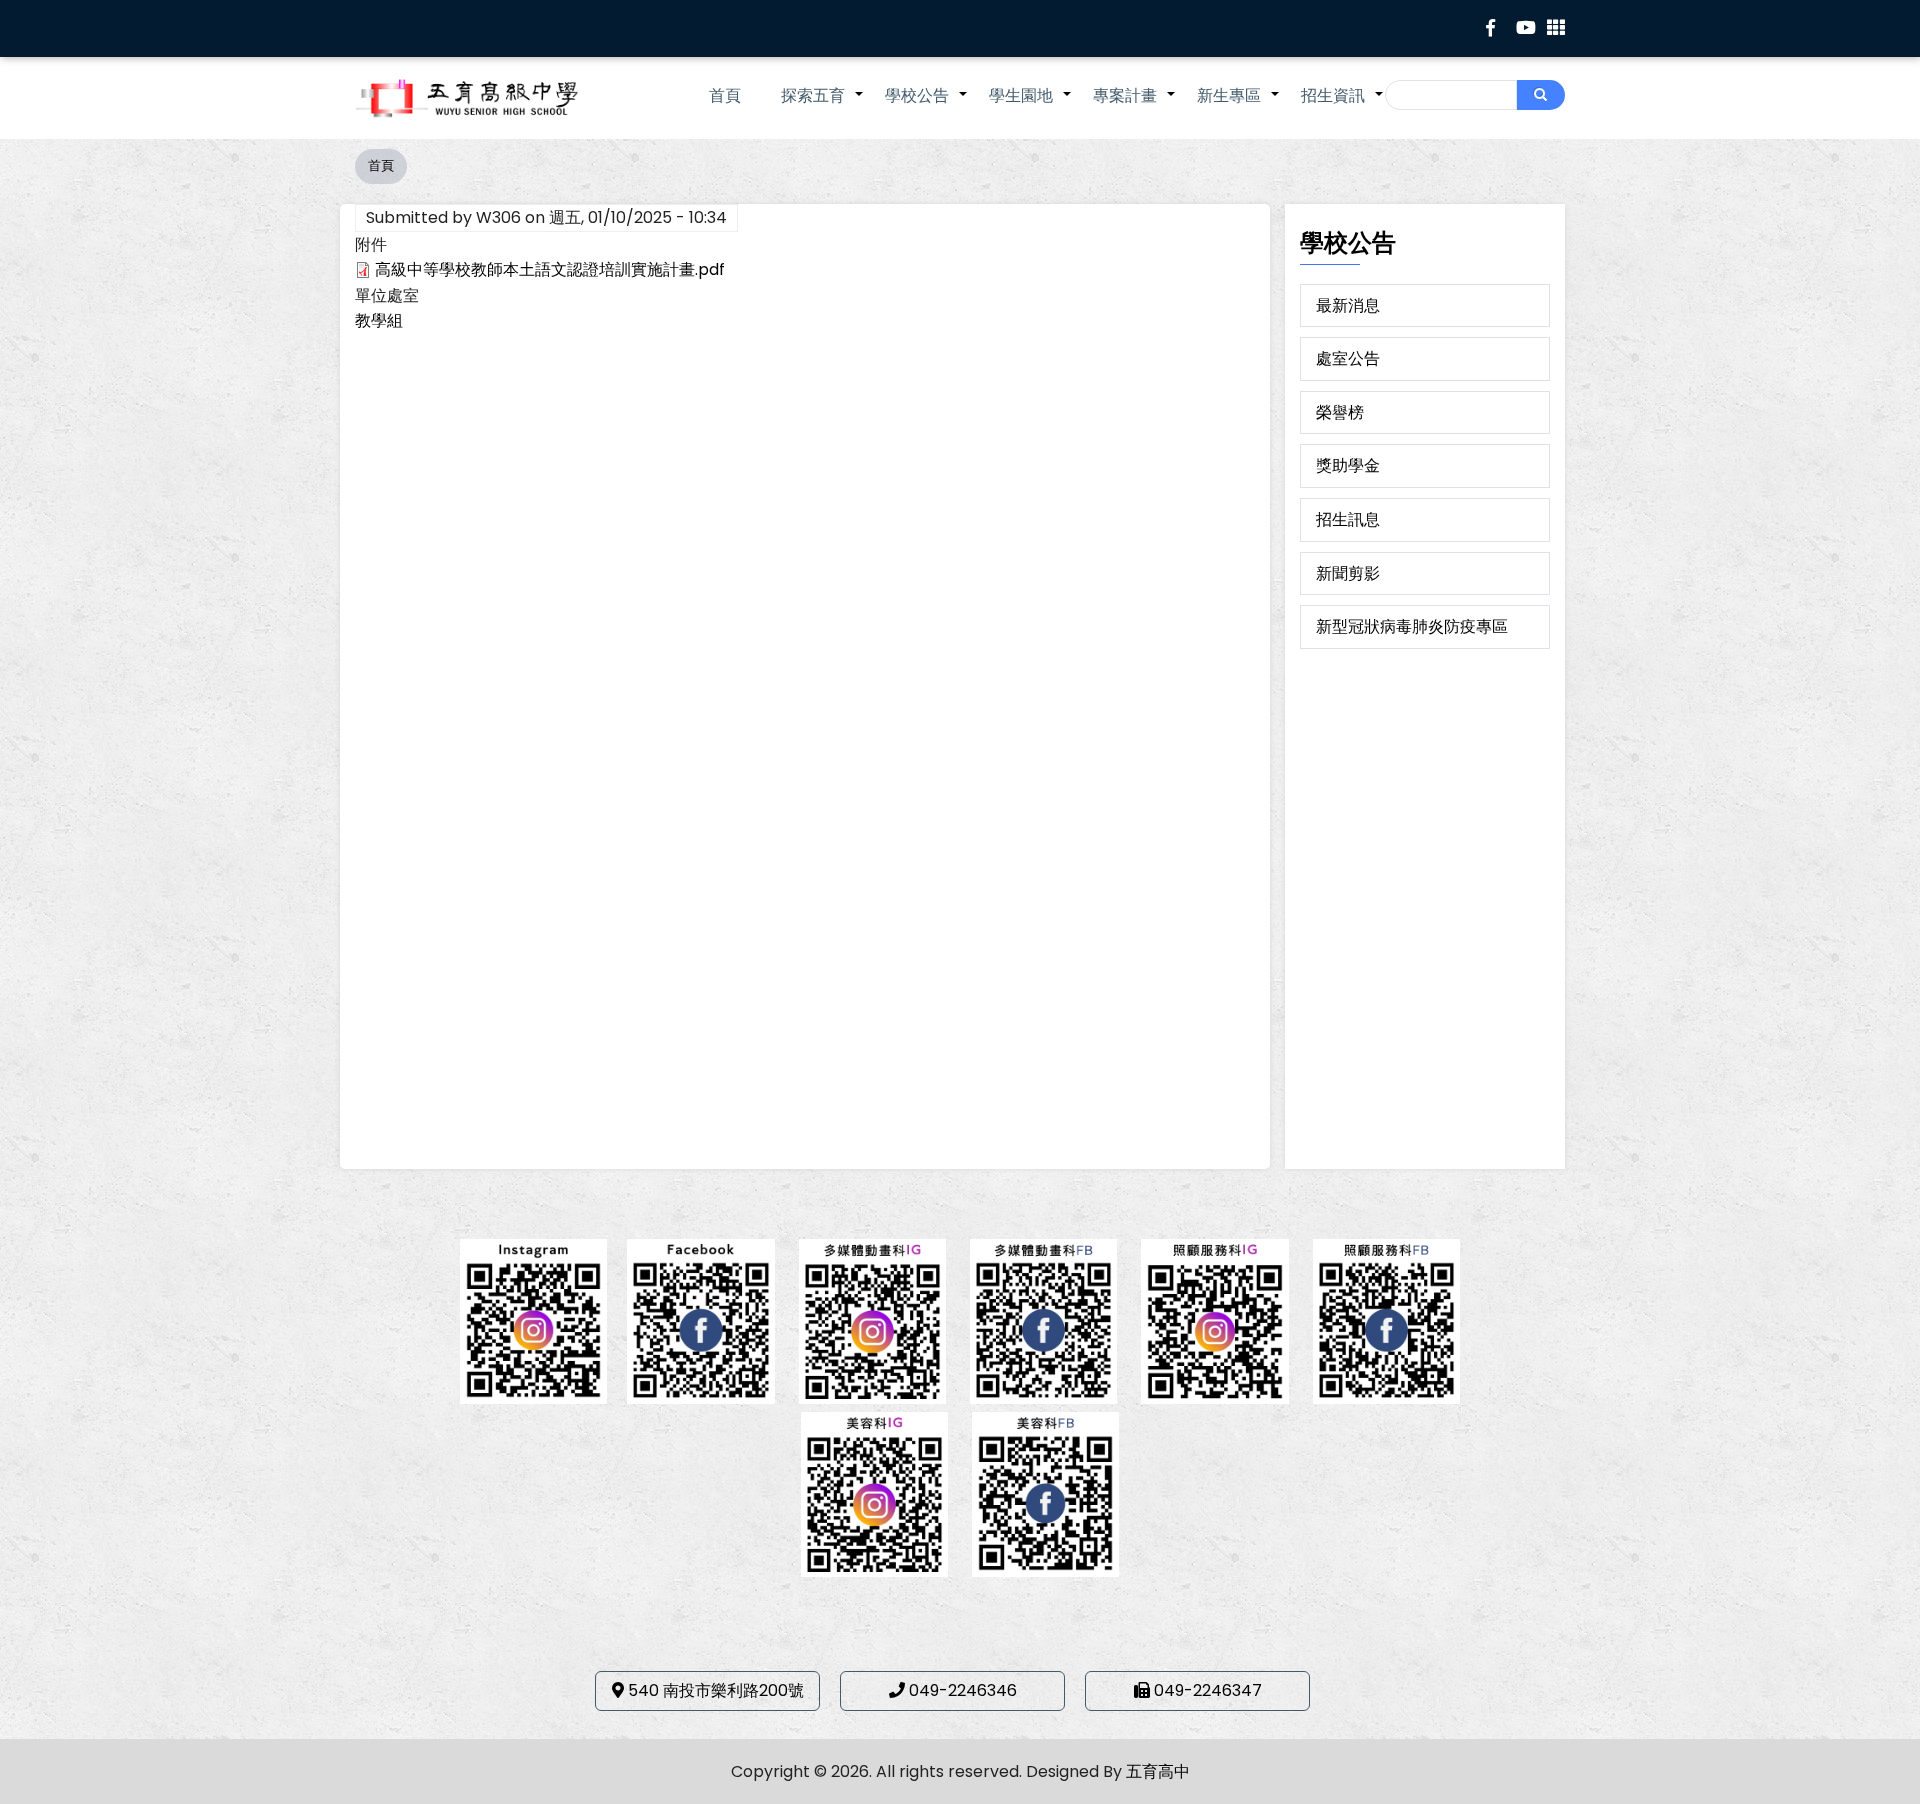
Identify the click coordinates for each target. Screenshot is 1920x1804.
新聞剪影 (1348, 573)
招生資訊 (1343, 106)
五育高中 (1158, 1771)
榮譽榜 (1340, 412)
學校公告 (927, 106)
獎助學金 (1348, 465)
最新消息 (1348, 305)
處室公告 (1348, 358)
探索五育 (823, 106)
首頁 (725, 95)
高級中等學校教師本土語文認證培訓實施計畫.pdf (550, 269)
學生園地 (1031, 106)
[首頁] (495, 98)
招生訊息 (1348, 519)
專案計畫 (1135, 106)
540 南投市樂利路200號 (716, 1690)
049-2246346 (963, 1690)
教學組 (379, 320)
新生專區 (1239, 106)
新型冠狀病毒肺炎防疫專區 (1412, 626)
